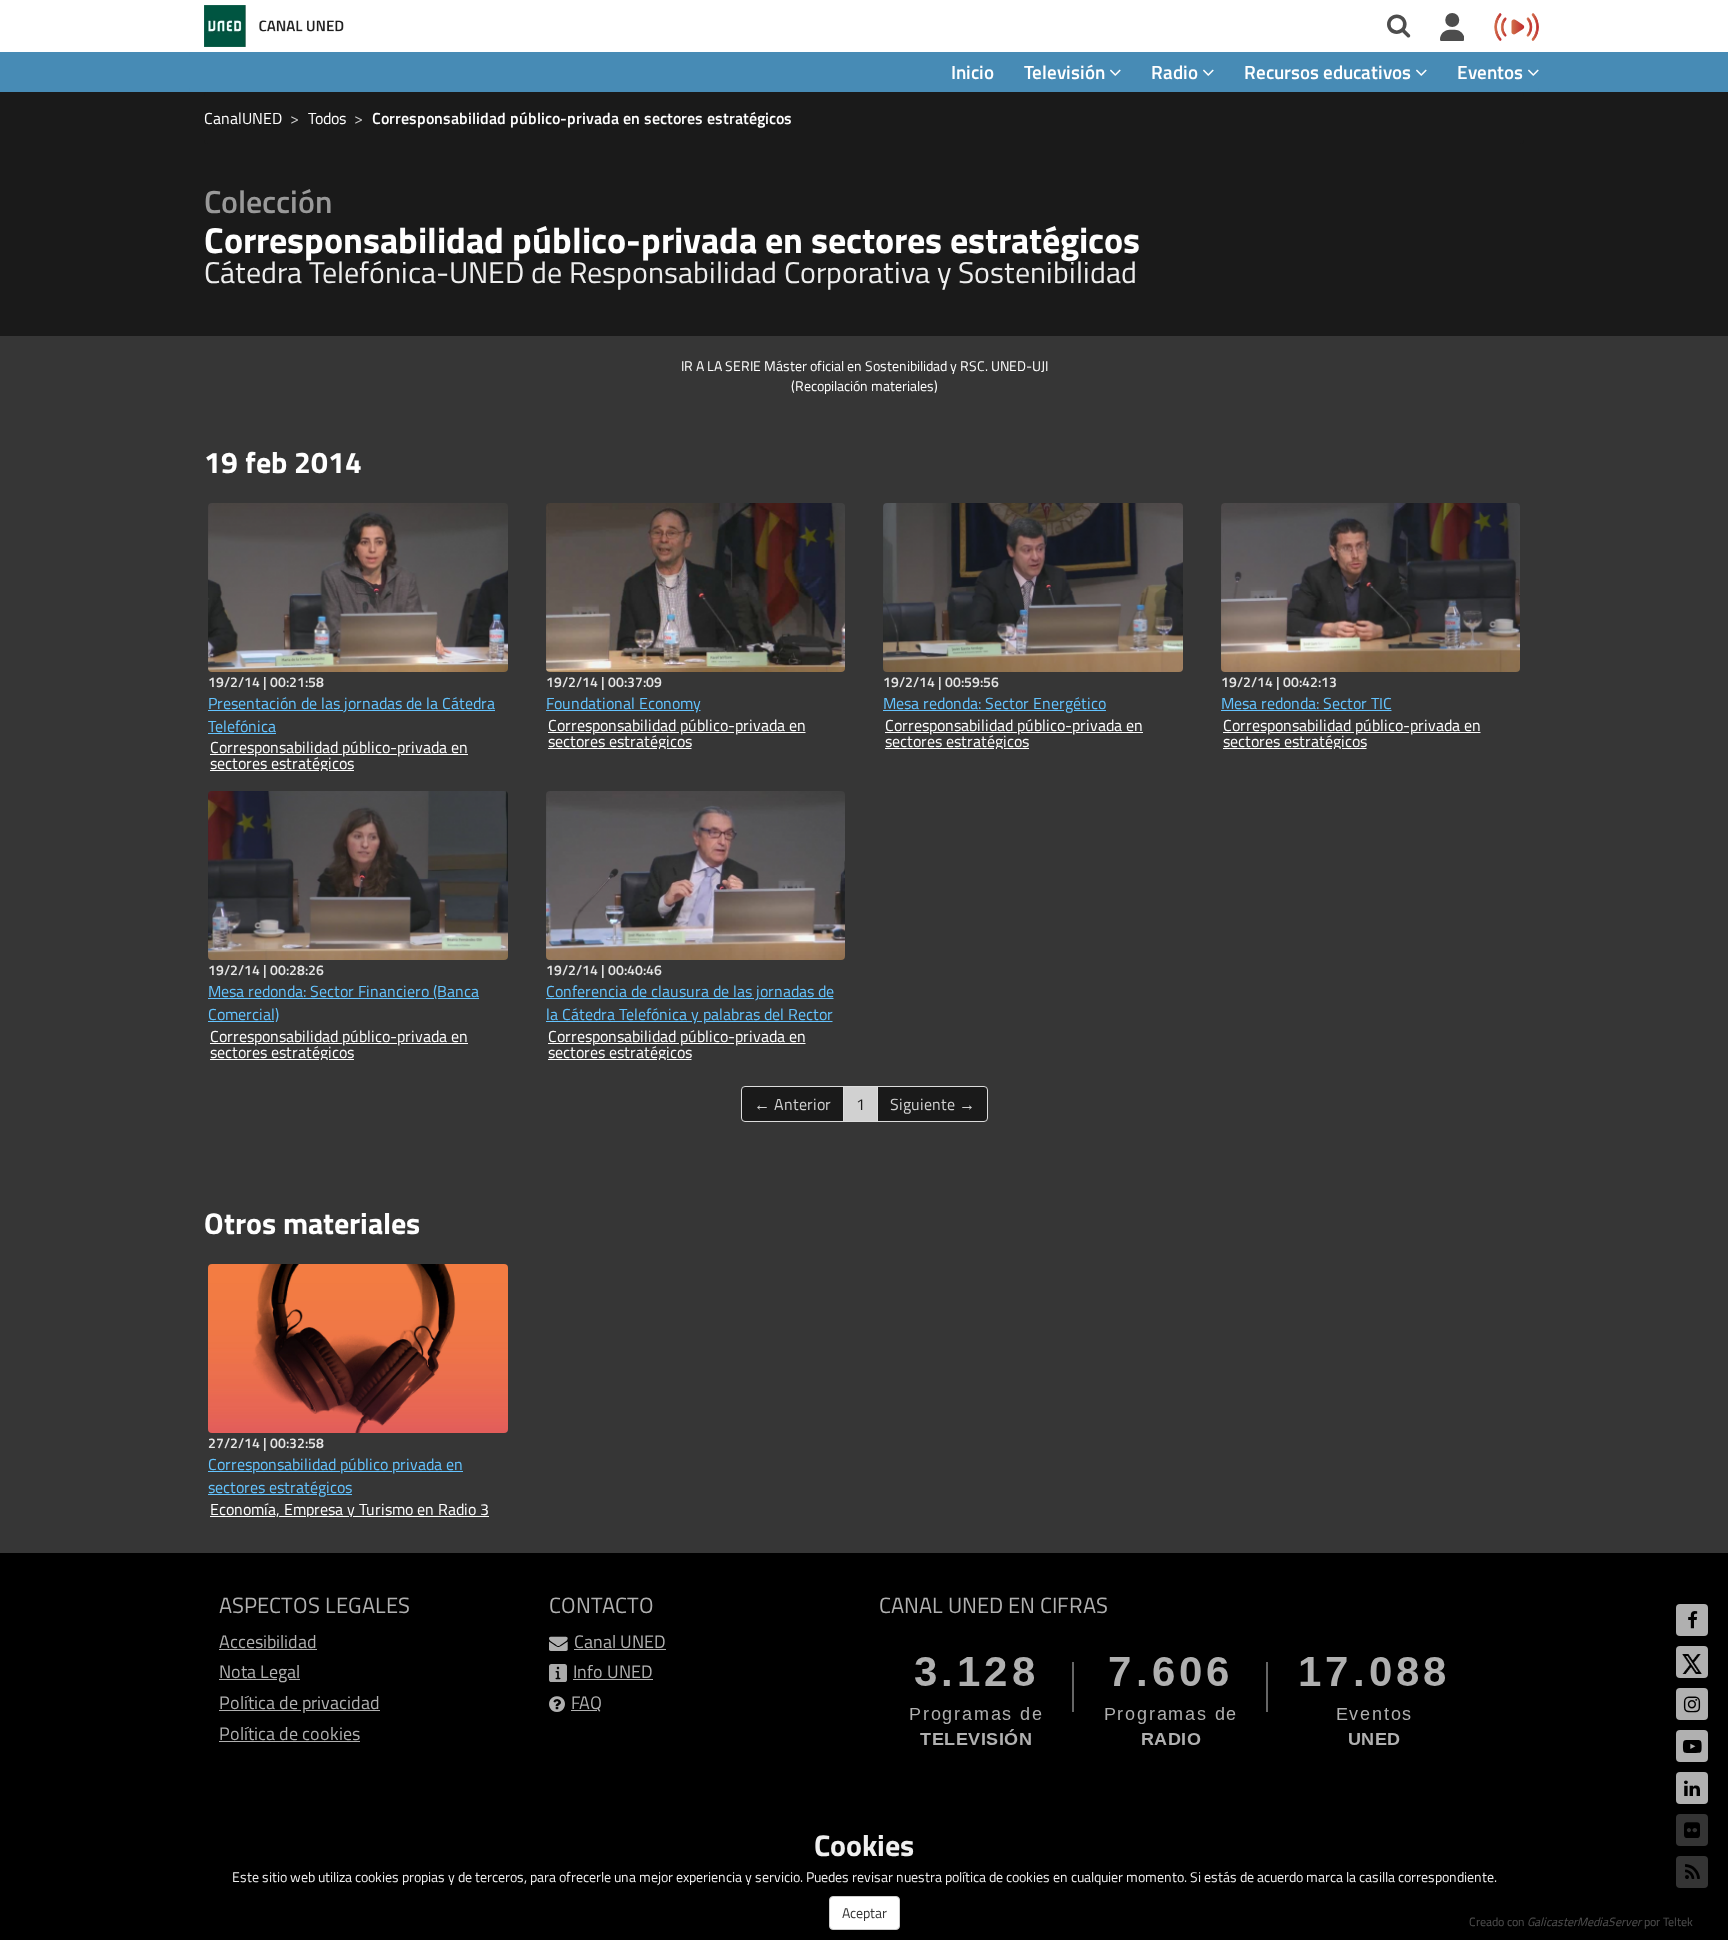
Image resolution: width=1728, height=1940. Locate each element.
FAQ (586, 1702)
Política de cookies (289, 1733)
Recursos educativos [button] (1329, 71)
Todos (327, 118)
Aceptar (864, 1912)
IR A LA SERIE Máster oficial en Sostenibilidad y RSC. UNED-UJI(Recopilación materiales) (864, 375)
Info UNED (613, 1671)
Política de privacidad (299, 1702)
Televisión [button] (1066, 71)
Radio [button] (1176, 71)
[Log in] (1452, 28)
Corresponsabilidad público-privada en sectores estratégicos (582, 118)
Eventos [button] (1492, 71)
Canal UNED (620, 1641)
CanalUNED (243, 118)
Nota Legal (259, 1671)
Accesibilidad (268, 1641)
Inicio (972, 71)
